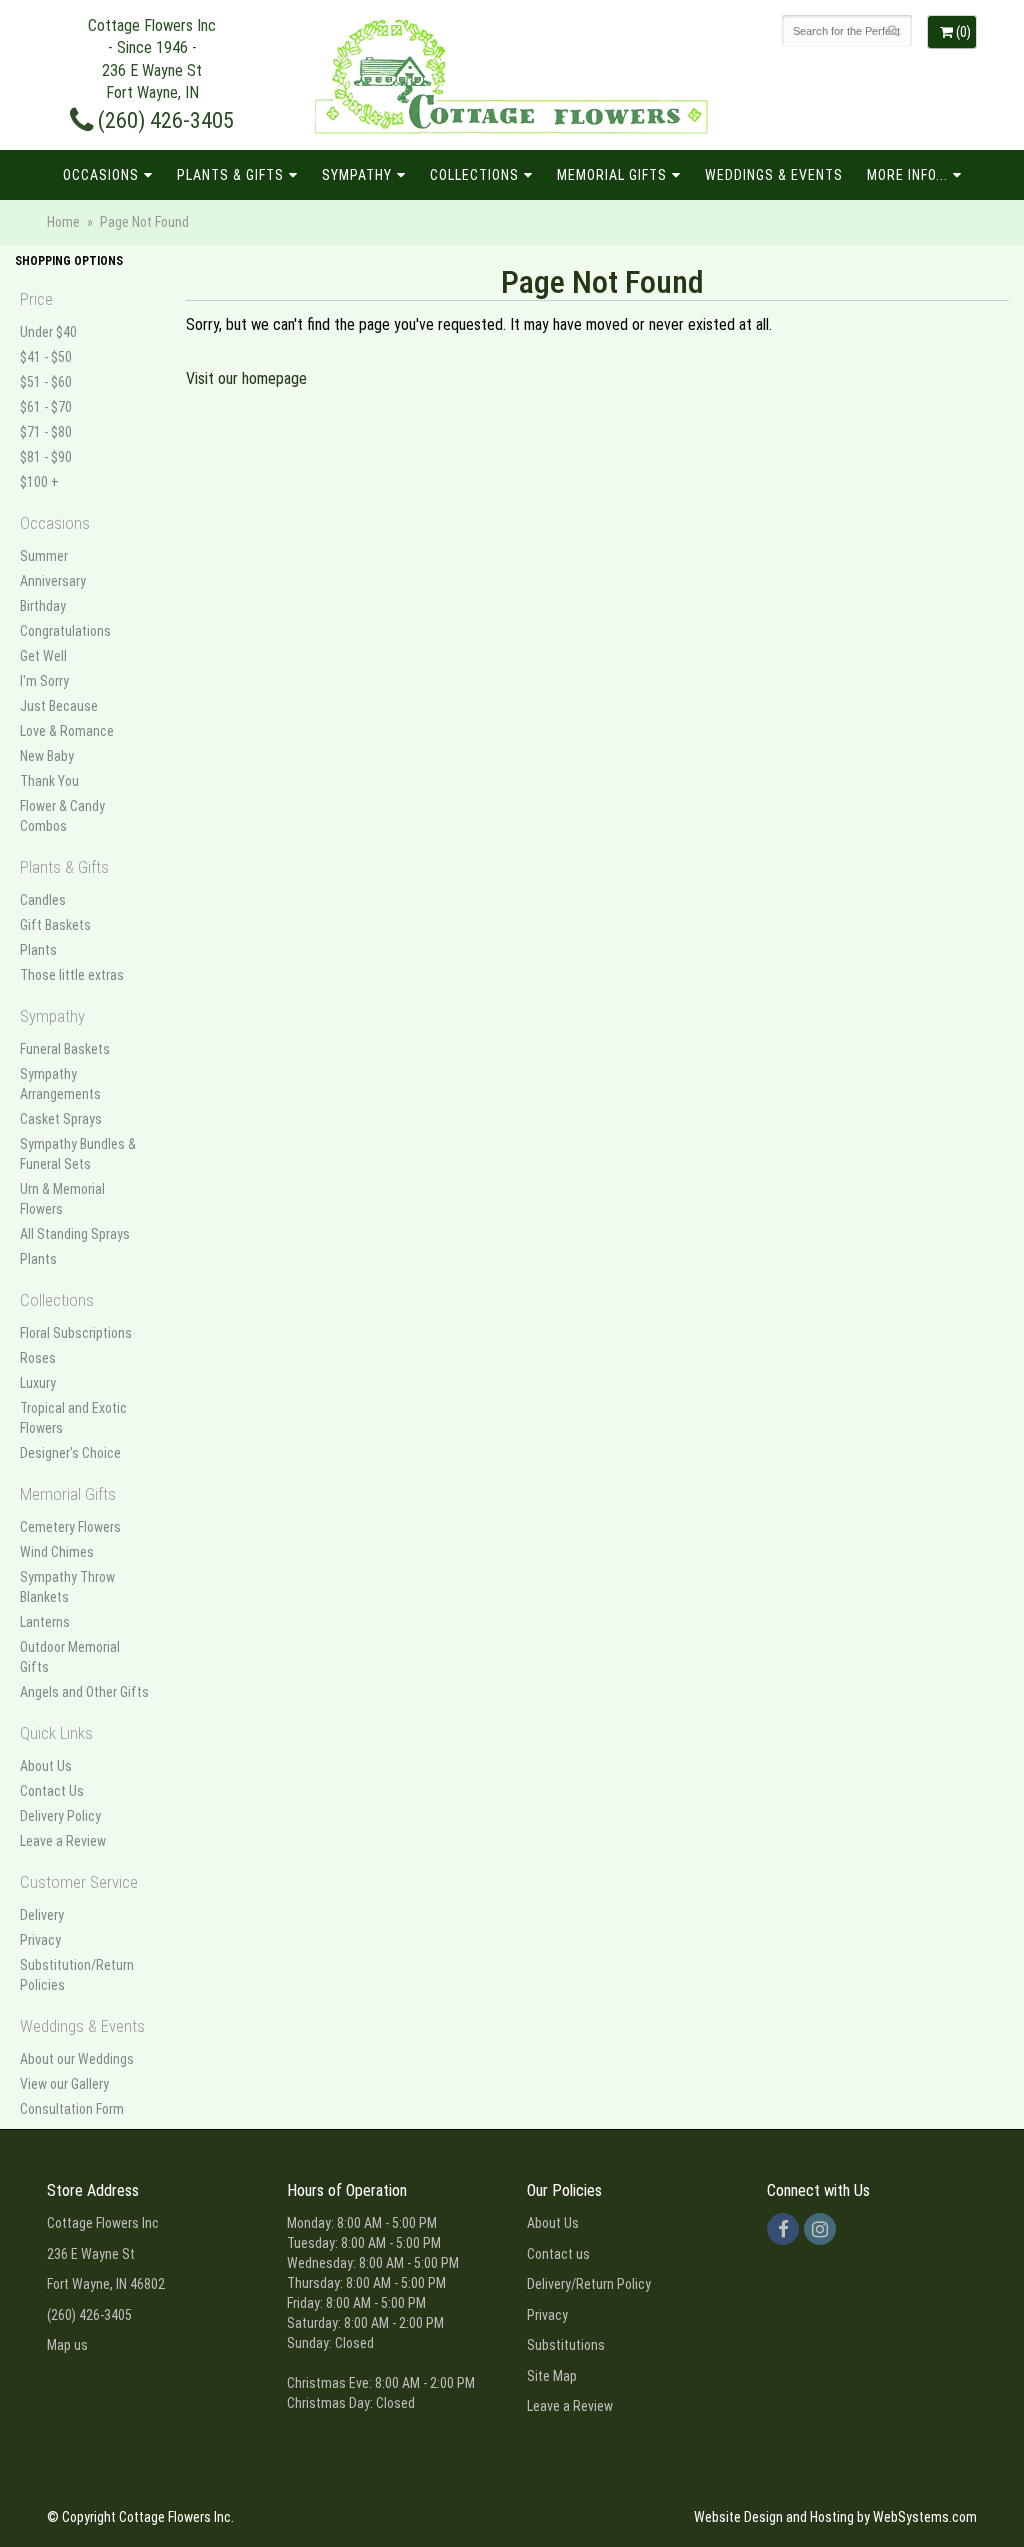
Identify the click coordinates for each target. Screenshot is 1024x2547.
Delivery (42, 1915)
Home (63, 222)
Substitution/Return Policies (77, 1975)
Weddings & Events (774, 175)
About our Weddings (77, 2059)
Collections (474, 175)
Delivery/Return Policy (589, 2284)
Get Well (43, 656)
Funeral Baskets (65, 1049)
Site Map (552, 2376)
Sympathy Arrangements (60, 1084)
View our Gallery (64, 2084)
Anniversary (53, 581)
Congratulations (65, 631)
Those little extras (72, 975)
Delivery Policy (60, 1816)
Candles (43, 900)
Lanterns (45, 1622)
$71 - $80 (46, 432)
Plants (38, 950)
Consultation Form (72, 2109)
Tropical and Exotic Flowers (73, 1418)
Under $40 (48, 332)
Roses (38, 1358)
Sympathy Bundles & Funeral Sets (78, 1154)
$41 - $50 (46, 357)
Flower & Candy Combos (62, 816)
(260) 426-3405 (163, 120)
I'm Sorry (44, 681)
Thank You (49, 781)
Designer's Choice (70, 1453)
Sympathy (357, 175)
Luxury (38, 1383)
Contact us (558, 2254)
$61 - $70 (46, 407)
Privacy (40, 1940)
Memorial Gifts (612, 175)
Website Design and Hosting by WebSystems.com (835, 2517)
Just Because (59, 706)
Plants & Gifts (230, 175)
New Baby (47, 756)
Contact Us (52, 1791)
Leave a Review (63, 1841)
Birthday (43, 606)
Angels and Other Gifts (84, 1692)
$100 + (39, 482)
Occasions (101, 175)
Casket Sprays (61, 1119)
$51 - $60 (46, 382)
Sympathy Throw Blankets (67, 1587)
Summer (44, 556)
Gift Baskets (55, 925)
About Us (46, 1766)
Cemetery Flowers (70, 1527)
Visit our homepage (246, 378)
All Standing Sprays (75, 1234)
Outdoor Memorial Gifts (70, 1657)
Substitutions (566, 2345)
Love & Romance (67, 731)
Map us (67, 2345)
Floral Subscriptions (76, 1333)
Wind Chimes (57, 1552)
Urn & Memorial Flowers (62, 1199)
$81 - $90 (46, 457)
